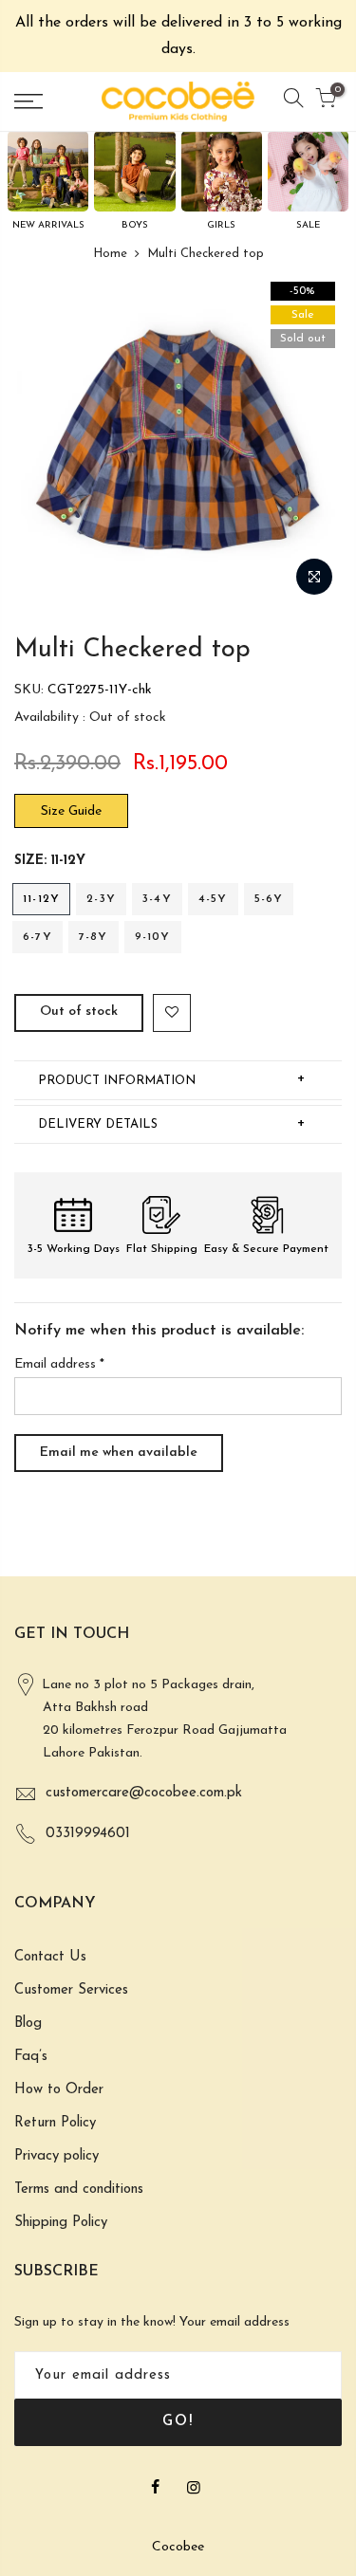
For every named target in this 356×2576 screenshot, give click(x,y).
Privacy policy (56, 2156)
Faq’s (31, 2057)
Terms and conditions (79, 2190)
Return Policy (55, 2123)
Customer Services (71, 1990)
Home (110, 254)
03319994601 (88, 1834)
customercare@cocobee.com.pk (144, 1793)
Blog (28, 2024)
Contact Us (50, 1957)
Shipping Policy (61, 2223)
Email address (59, 1364)
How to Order (59, 2090)
